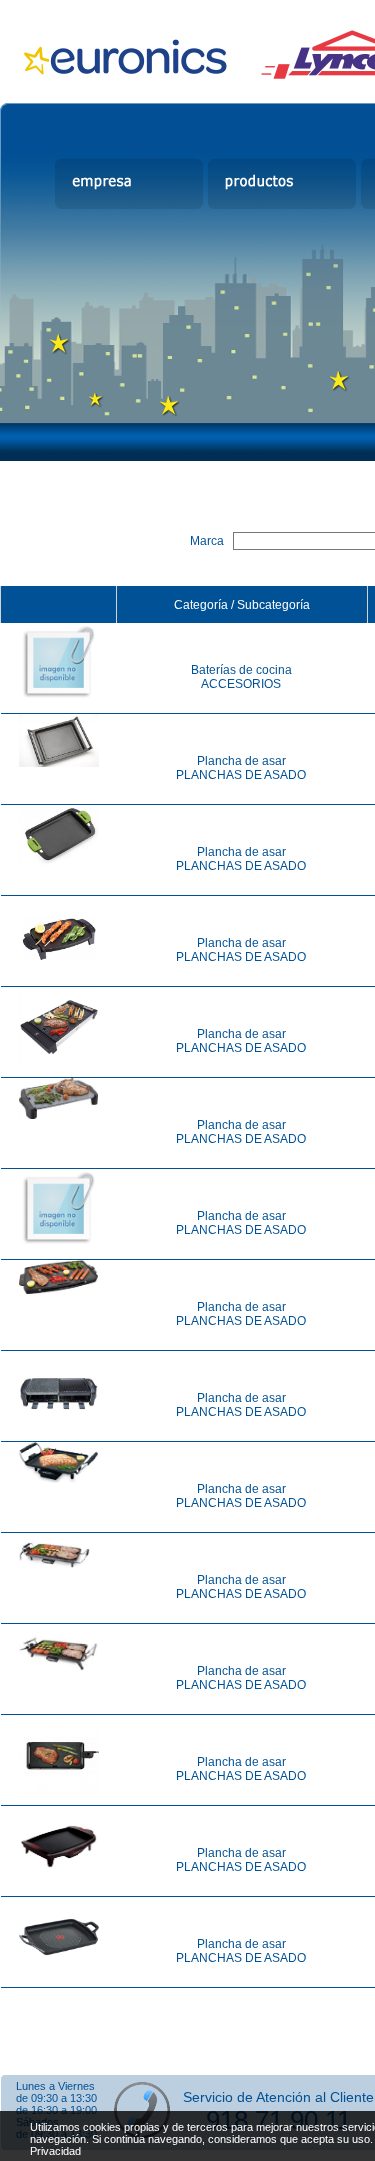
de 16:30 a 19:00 (56, 2110)
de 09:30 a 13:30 (56, 2098)
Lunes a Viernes (55, 2086)
